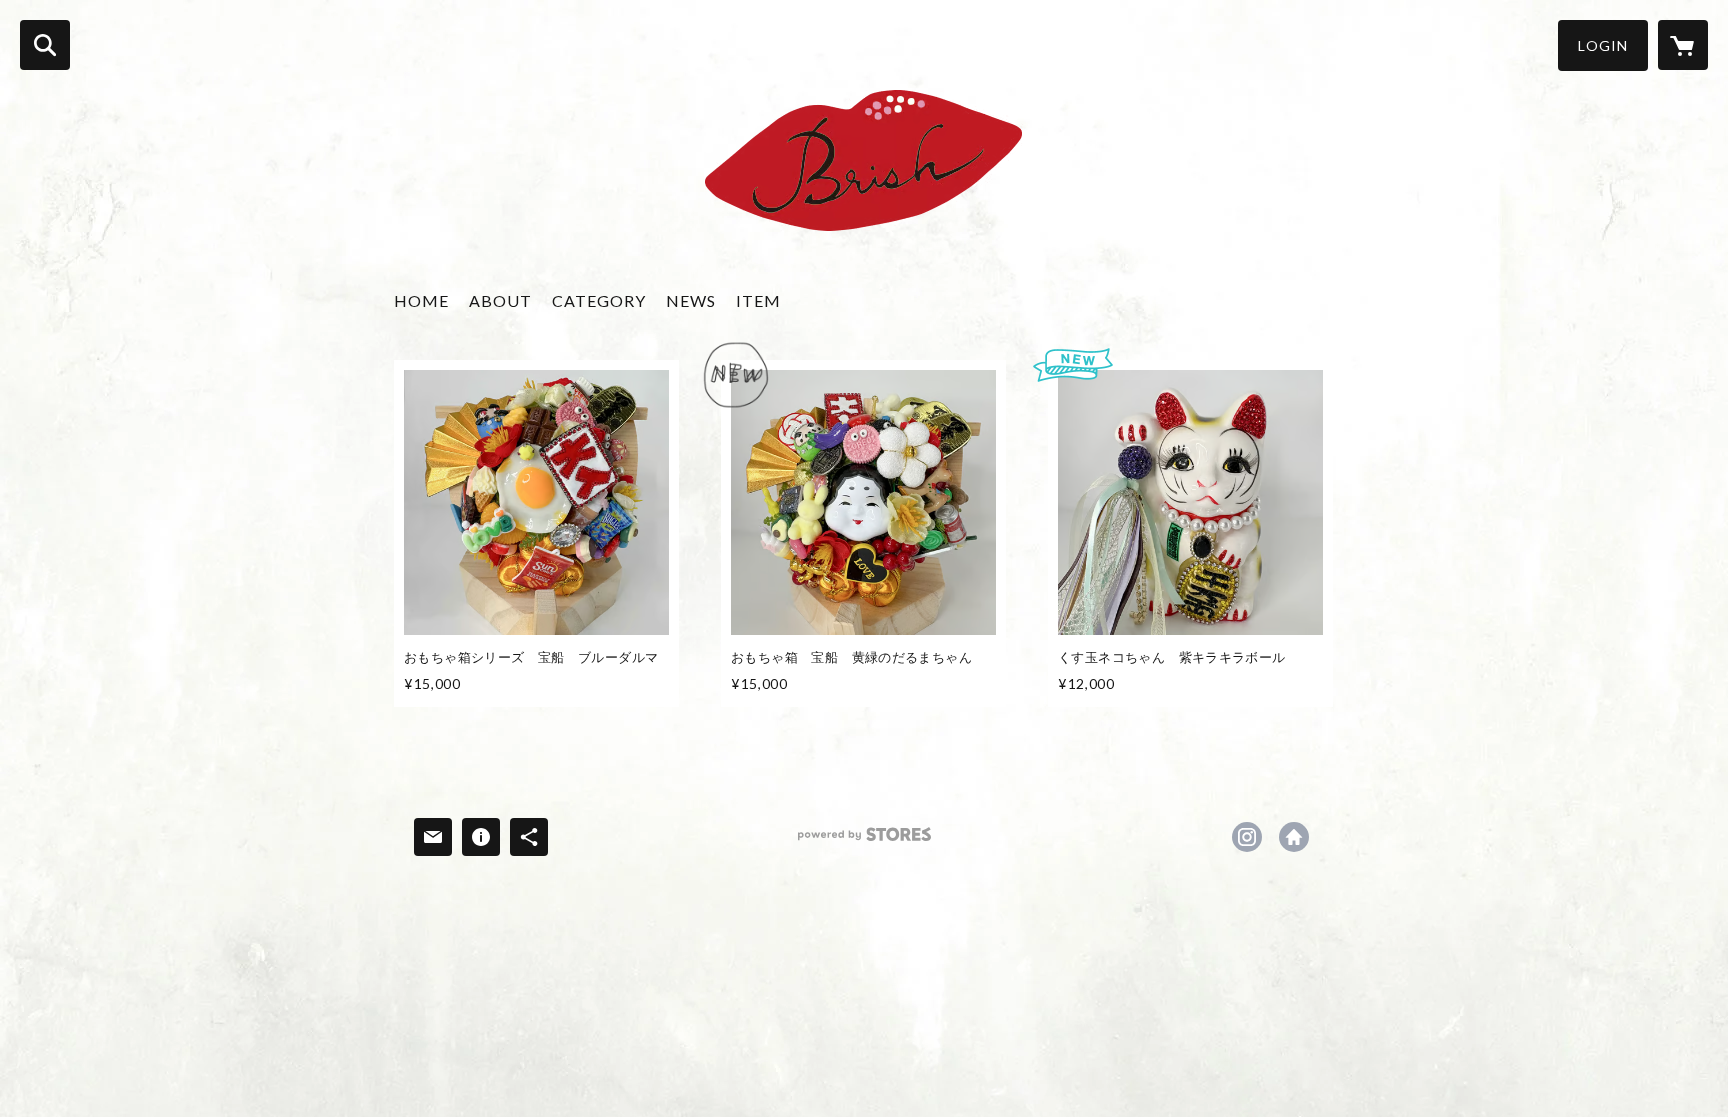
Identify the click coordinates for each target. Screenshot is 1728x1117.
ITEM (758, 300)
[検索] (45, 45)
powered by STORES (864, 841)
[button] (1603, 45)
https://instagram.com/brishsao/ (1247, 837)
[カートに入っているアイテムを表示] (1683, 45)
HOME (421, 300)
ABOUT (500, 300)
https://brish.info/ (1294, 837)
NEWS (691, 300)
